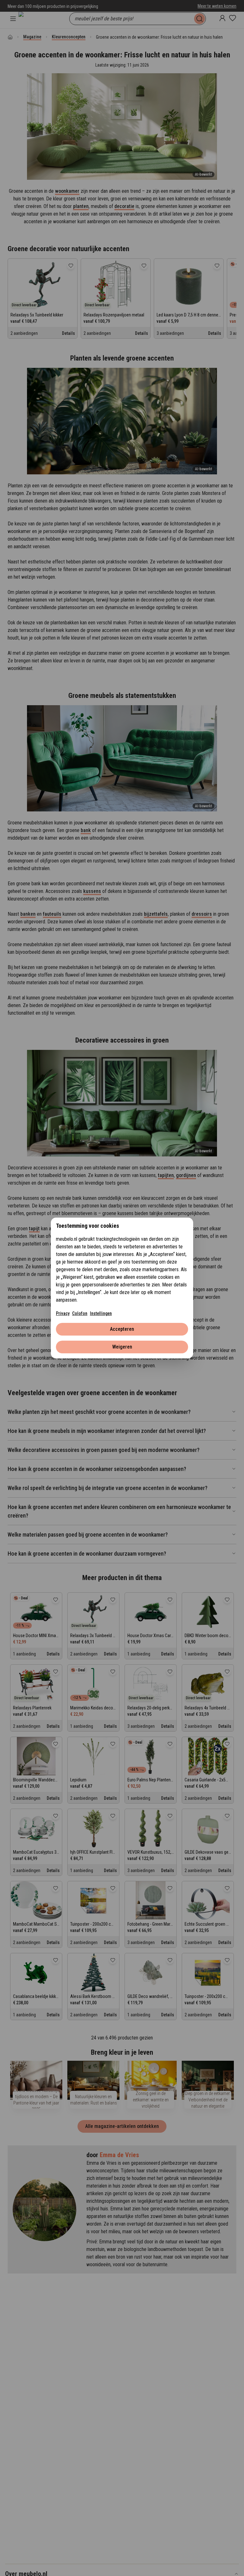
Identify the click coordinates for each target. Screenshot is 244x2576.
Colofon (80, 1313)
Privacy (63, 1313)
